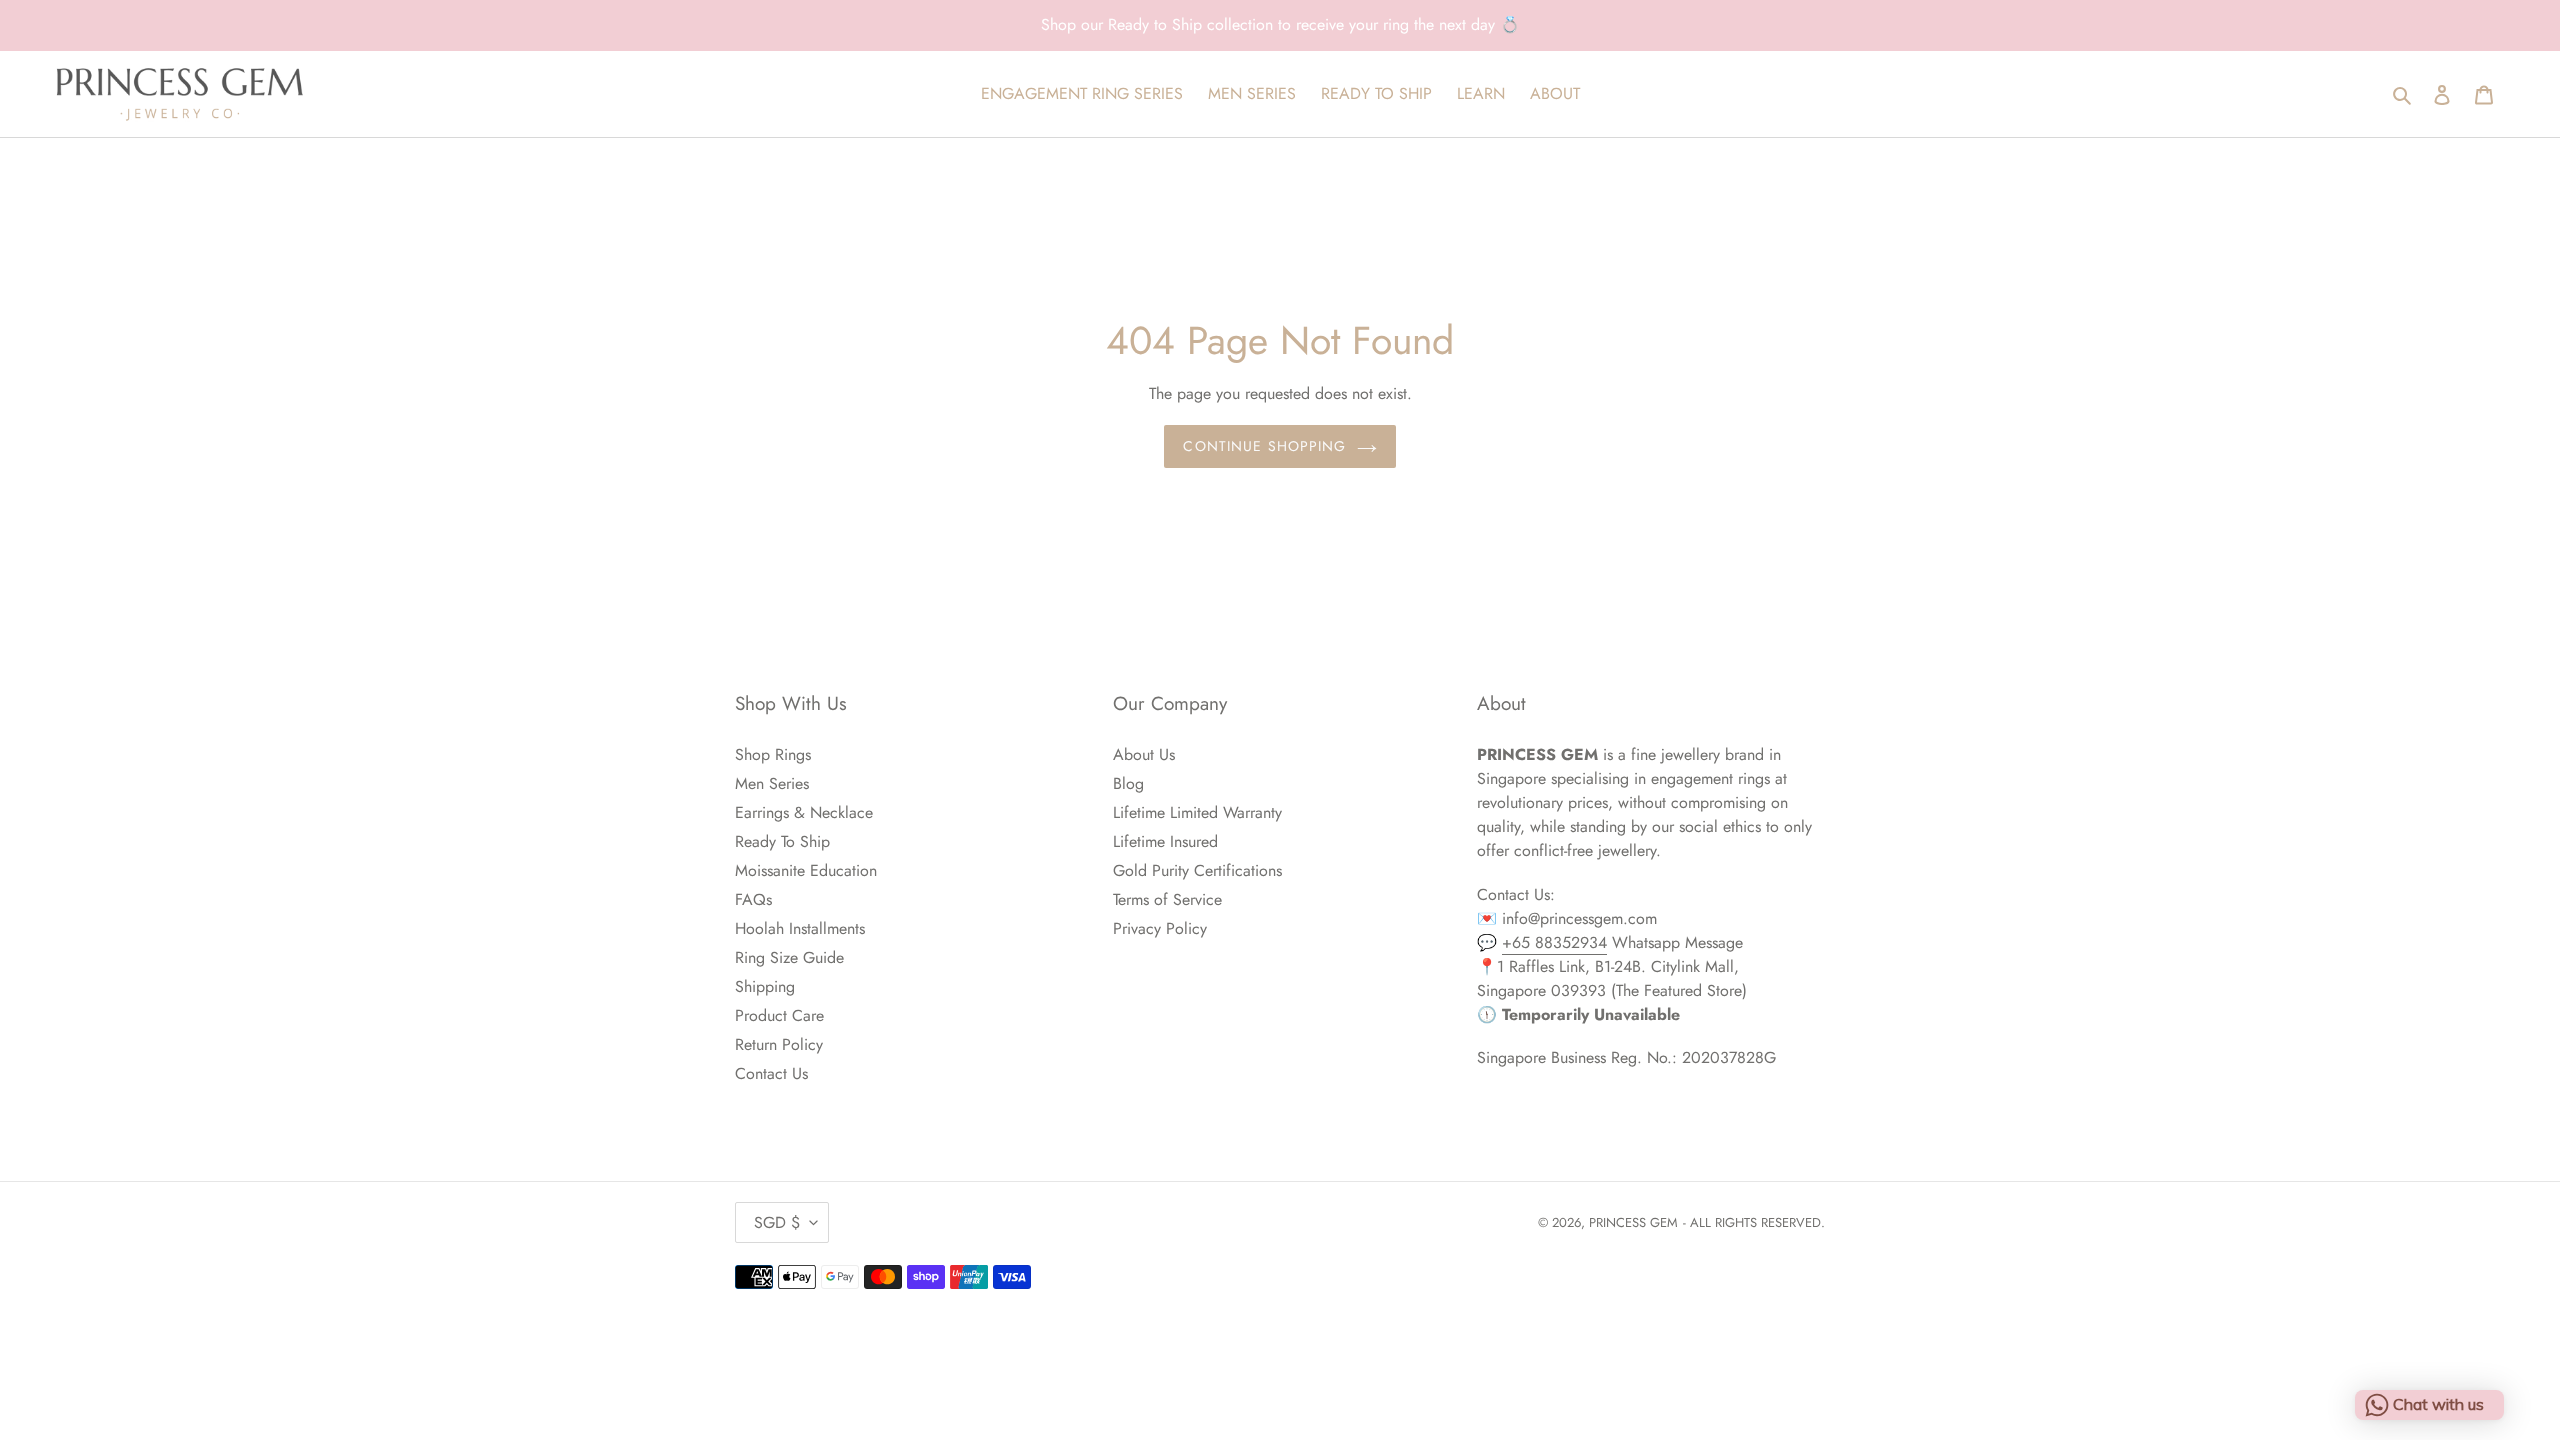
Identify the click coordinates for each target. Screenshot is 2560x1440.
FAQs (753, 899)
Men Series (772, 783)
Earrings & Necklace (804, 812)
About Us (1144, 754)
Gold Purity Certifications (1197, 870)
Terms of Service (1167, 899)
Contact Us (771, 1073)
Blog (1128, 783)
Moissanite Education (806, 870)
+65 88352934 (1554, 942)
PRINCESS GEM (1633, 1222)
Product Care (779, 1015)
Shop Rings (773, 754)
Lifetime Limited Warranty (1197, 812)
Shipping (765, 986)
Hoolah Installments (800, 928)
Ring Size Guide (789, 957)
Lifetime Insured (1165, 841)
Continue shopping (1264, 446)
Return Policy (779, 1044)
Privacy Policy (1160, 928)
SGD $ (777, 1222)
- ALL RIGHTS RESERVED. (1754, 1222)
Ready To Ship (782, 841)
